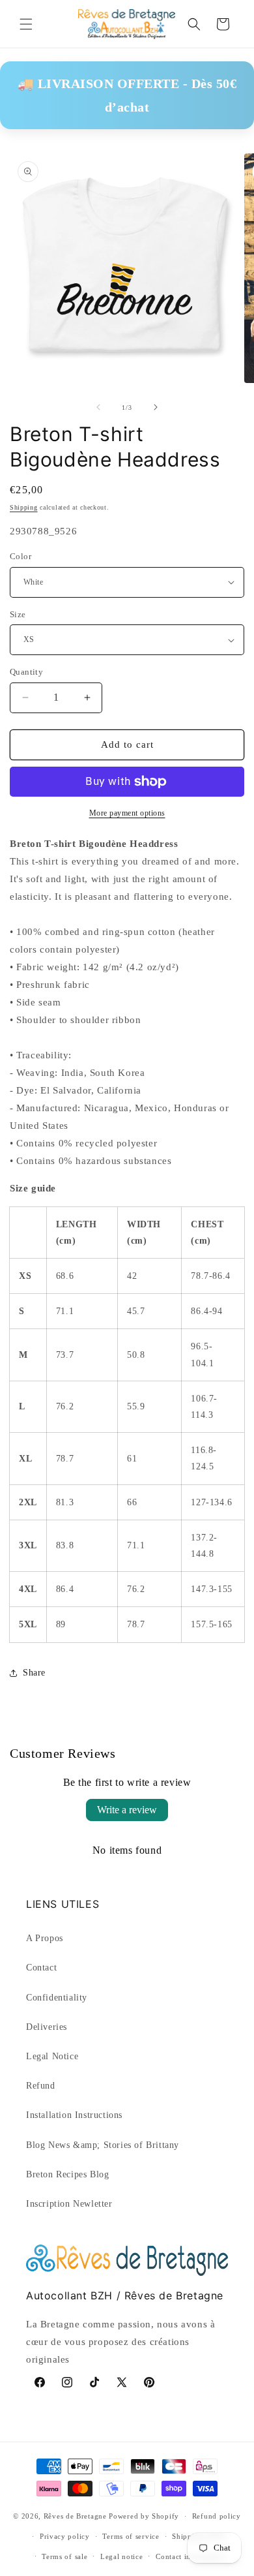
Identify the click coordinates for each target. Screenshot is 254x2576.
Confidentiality (57, 1998)
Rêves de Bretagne (75, 2516)
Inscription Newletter (69, 2204)
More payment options (127, 813)
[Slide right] (156, 407)
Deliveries (47, 2027)
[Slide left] (98, 407)
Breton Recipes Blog (67, 2174)
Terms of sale (64, 2556)
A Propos (45, 1938)
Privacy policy (65, 2536)
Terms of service (131, 2536)
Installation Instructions (74, 2115)
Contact (41, 1968)
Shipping (24, 507)
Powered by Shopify (144, 2516)
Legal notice (121, 2556)
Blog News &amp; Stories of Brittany (103, 2145)
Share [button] (34, 1673)
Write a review (127, 1810)
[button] (26, 24)
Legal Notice (52, 2056)
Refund (41, 2086)
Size (18, 614)
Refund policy (217, 2516)
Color (21, 556)
